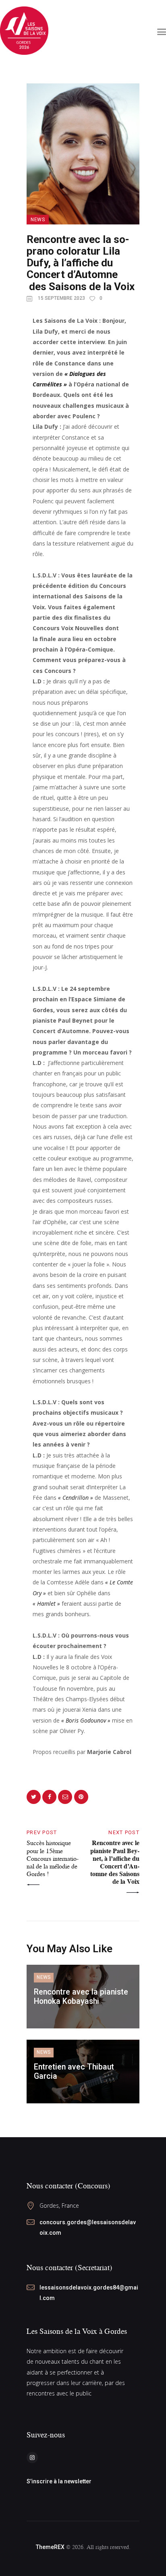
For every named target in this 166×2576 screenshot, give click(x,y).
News (38, 220)
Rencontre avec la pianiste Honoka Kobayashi (81, 1997)
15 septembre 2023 (61, 298)
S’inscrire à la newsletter (59, 2481)
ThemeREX (50, 2547)
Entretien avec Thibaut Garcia (74, 2072)
